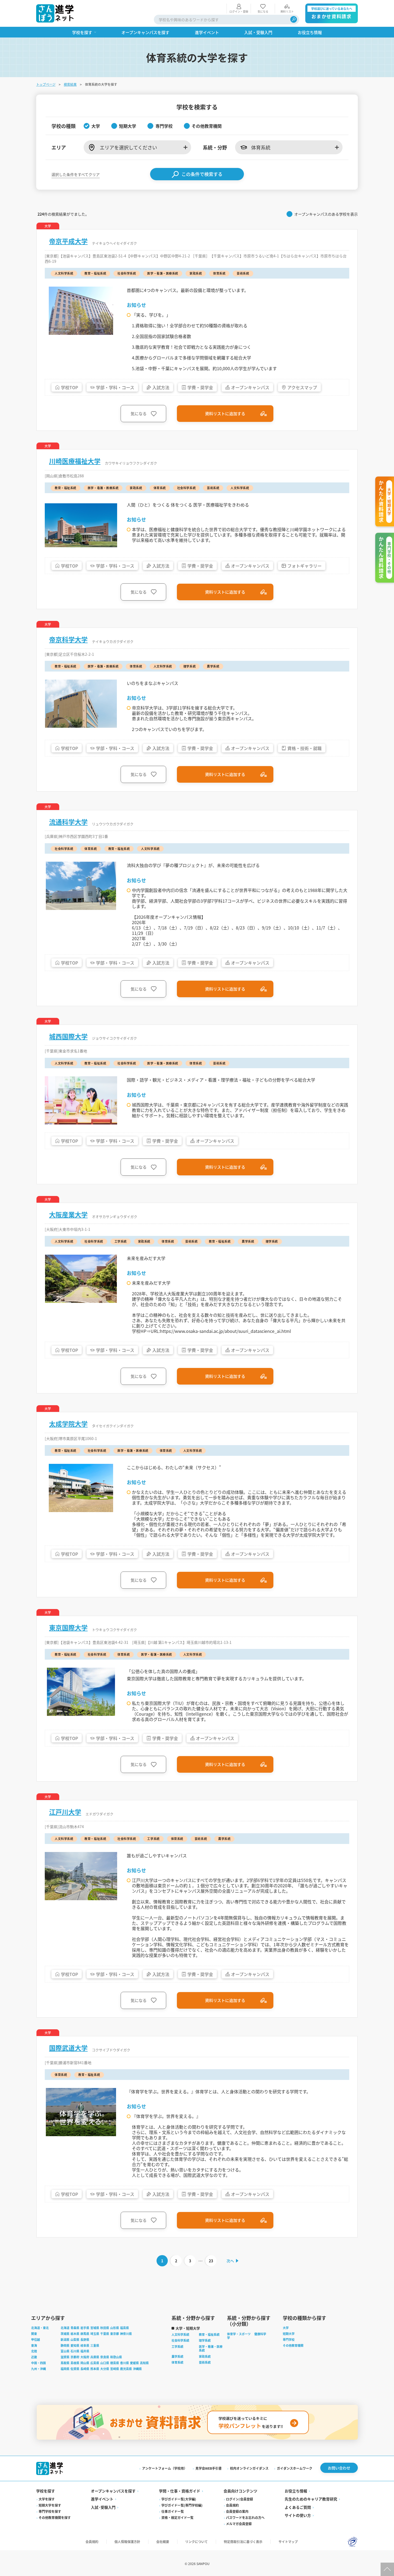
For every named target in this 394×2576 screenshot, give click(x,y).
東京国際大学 (68, 1628)
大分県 (105, 2369)
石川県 (75, 2351)
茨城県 (65, 2334)
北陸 (34, 2351)
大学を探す (47, 2499)
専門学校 (289, 2339)
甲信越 (36, 2339)
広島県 (95, 2363)
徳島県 (115, 2363)
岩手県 (85, 2328)
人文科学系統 (180, 2334)
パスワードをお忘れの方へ (245, 2517)
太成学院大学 (68, 1424)
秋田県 (105, 2328)
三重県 (95, 2345)
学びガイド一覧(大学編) (179, 2499)
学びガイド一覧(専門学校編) (182, 2505)
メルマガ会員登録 (239, 2524)
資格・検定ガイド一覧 (177, 2517)
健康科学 (260, 2334)
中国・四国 (38, 2363)
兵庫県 (95, 2357)
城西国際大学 (68, 1036)
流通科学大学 (68, 822)
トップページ (46, 84)
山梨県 (75, 2339)
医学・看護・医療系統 (211, 2348)
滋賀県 (65, 2357)
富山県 (65, 2351)
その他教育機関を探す (55, 2517)
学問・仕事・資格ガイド (180, 2491)
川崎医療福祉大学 (75, 461)
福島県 (124, 2328)
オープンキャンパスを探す (113, 2491)
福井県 (85, 2351)
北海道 (65, 2328)
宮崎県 (115, 2369)
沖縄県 (137, 2369)
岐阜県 (85, 2345)
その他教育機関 (293, 2345)
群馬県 (85, 2334)
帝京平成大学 (68, 241)
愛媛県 (134, 2363)
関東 (34, 2334)
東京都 (115, 2334)
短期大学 (289, 2334)
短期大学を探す (50, 2505)
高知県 (144, 2363)
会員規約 (232, 2505)
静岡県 (65, 2345)
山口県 (105, 2363)
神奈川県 (126, 2334)
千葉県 (105, 2334)
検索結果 (70, 84)
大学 (286, 2328)
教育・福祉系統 (209, 2334)
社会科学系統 (180, 2340)
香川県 (124, 2363)
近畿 (34, 2357)
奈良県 (105, 2357)
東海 (34, 2345)
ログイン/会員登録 (239, 2499)
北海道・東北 (40, 2328)
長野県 (85, 2339)
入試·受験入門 (103, 2507)
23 (211, 2261)
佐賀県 (75, 2369)
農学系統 (177, 2356)
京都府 (75, 2357)
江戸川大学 (65, 1812)
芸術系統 (205, 2362)
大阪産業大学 (68, 1214)
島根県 (75, 2363)
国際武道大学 (68, 2048)
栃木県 (75, 2334)
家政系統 (205, 2356)
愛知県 (75, 2345)
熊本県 (95, 2369)
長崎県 (85, 2369)
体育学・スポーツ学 (239, 2336)
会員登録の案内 (237, 2511)
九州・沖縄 (38, 2369)
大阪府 (85, 2357)
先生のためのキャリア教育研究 (311, 2499)
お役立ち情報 (296, 2491)
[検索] (294, 19)
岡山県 (85, 2363)
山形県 (115, 2328)
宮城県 (95, 2328)
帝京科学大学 (68, 639)
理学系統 (205, 2340)
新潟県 (65, 2339)
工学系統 (177, 2346)
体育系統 (177, 2362)
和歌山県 (116, 2357)
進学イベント (102, 2499)
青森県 (75, 2328)
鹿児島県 (126, 2369)
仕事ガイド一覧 (173, 2511)
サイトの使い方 (298, 2515)
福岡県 (65, 2369)
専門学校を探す (50, 2511)
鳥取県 (65, 2363)
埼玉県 (95, 2334)
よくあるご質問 (298, 2507)
